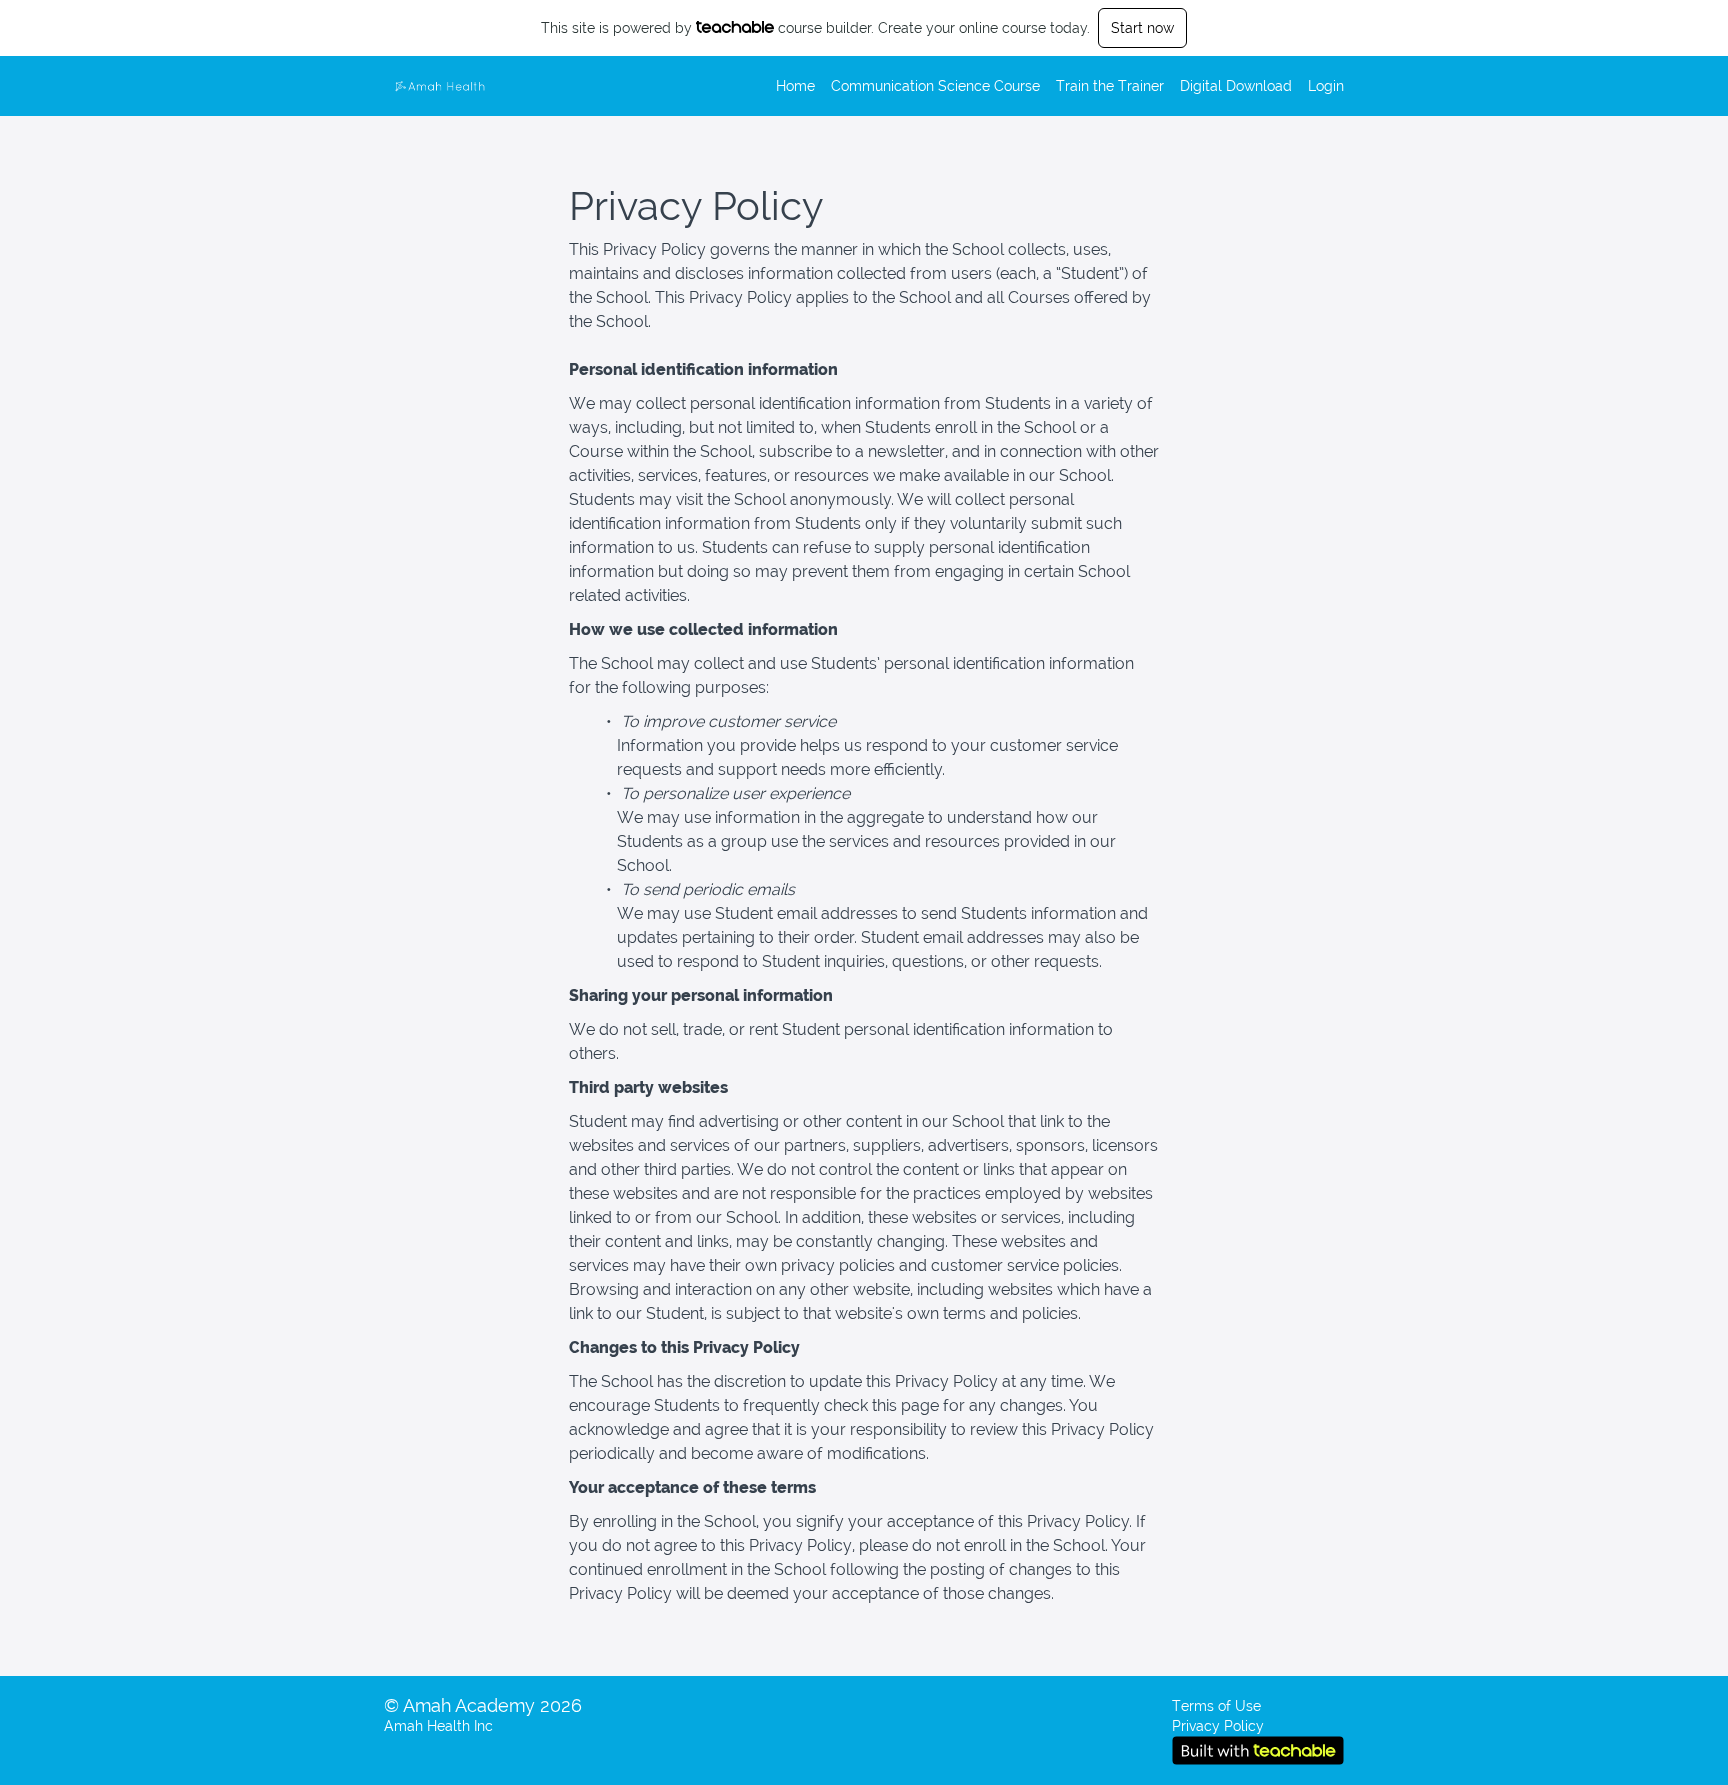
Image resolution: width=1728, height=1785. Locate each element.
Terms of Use (1216, 1706)
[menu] (1052, 86)
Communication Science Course (935, 86)
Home (795, 86)
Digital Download (1236, 86)
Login (1326, 86)
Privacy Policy (1218, 1726)
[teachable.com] (735, 27)
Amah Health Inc (438, 1726)
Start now (1142, 28)
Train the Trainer (1110, 86)
